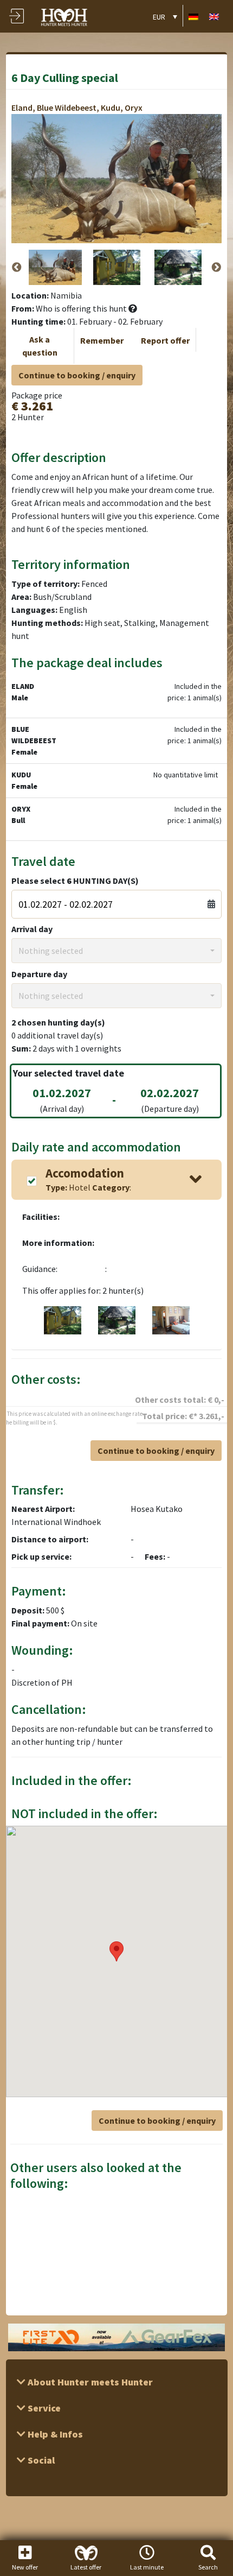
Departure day (39, 974)
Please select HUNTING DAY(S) (75, 881)
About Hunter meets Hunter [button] (89, 2382)
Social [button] (40, 2460)
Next (216, 268)
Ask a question (40, 346)
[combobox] (117, 951)
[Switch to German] (193, 16)
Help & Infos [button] (54, 2434)
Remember (102, 340)
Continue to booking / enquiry (77, 375)
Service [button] (43, 2408)
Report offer (165, 340)
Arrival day (32, 929)
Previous (17, 268)
